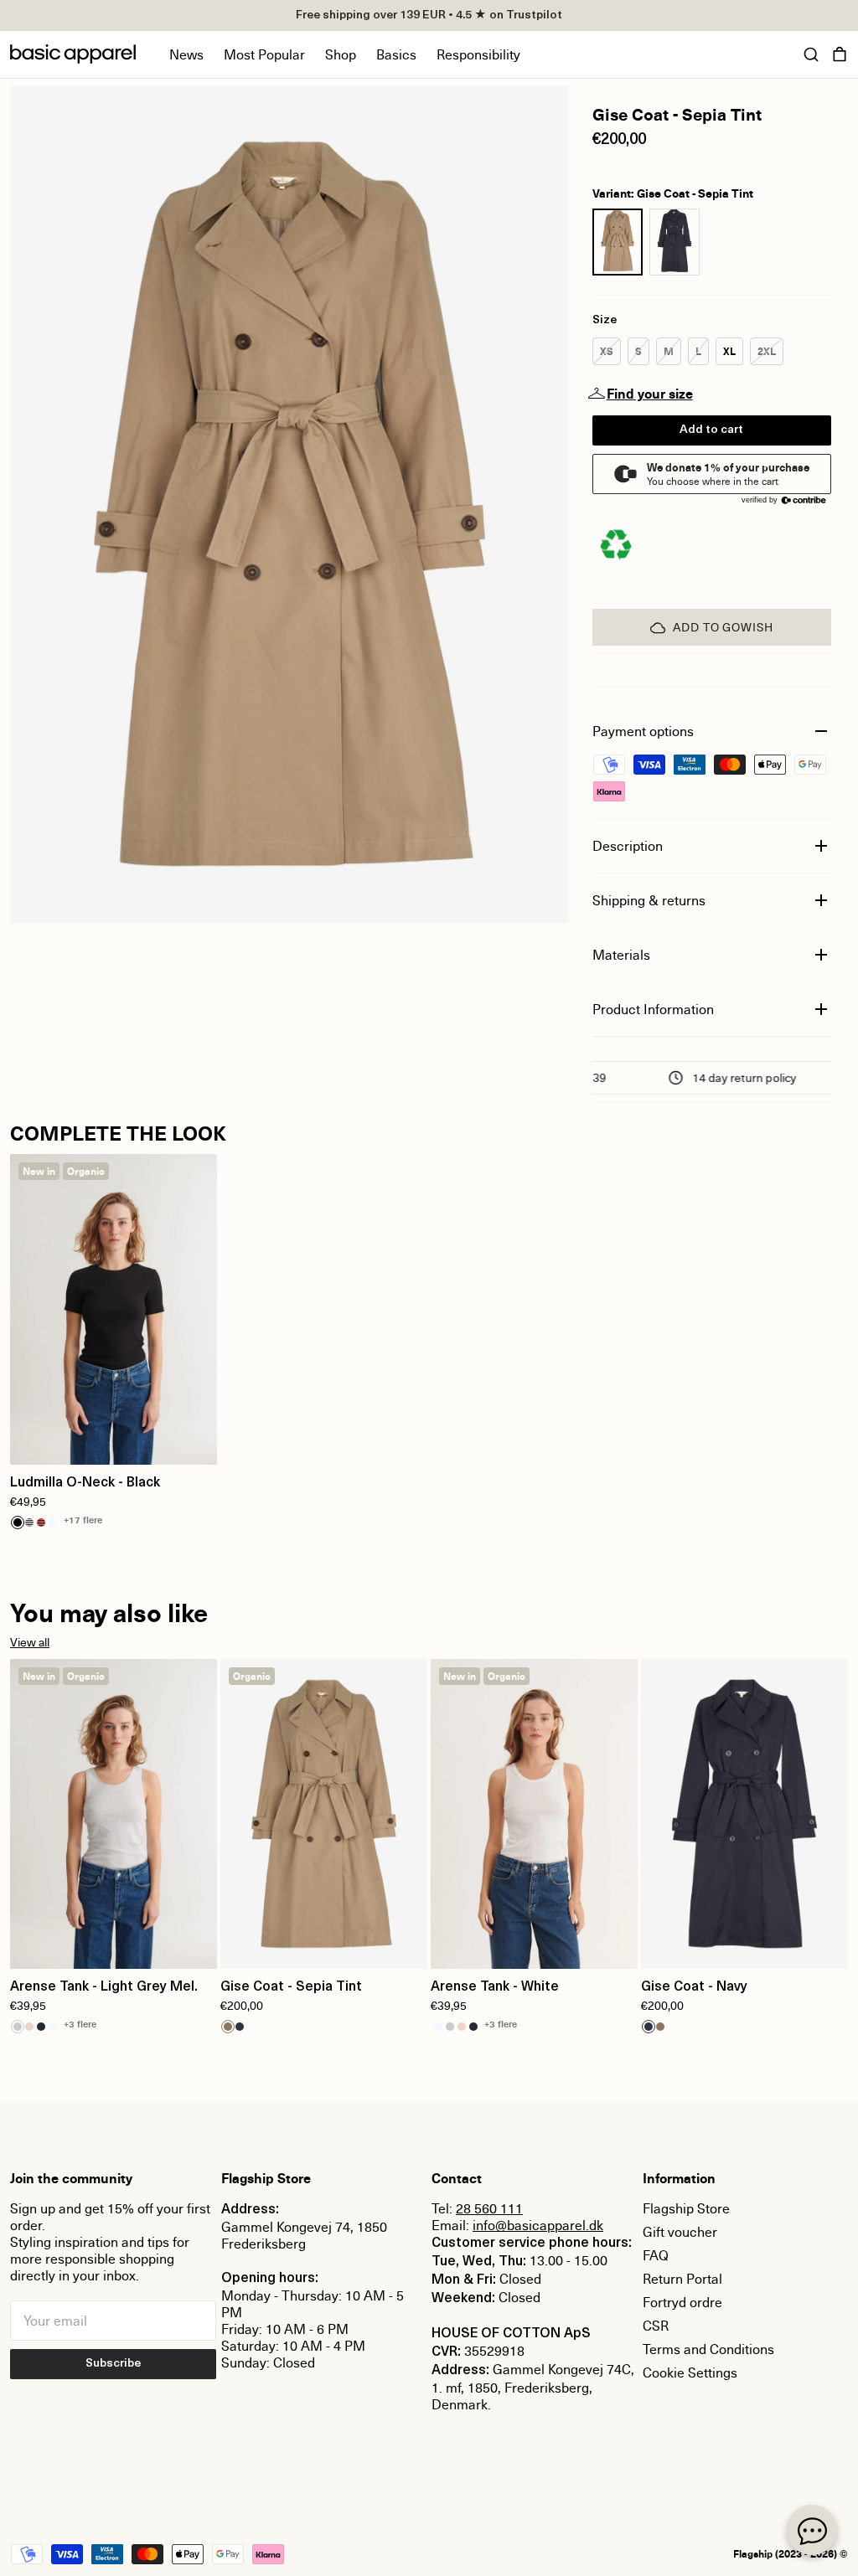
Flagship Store (686, 2208)
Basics (396, 54)
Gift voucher (680, 2232)
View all (30, 1642)
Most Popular (264, 54)
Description (628, 846)
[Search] (811, 54)
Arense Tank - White (495, 1987)
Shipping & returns (649, 900)
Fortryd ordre (682, 2302)
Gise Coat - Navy (694, 1987)
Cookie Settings (690, 2372)
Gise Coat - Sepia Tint (291, 1987)
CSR (656, 2326)
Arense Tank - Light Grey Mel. (104, 1987)
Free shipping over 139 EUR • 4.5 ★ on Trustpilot (429, 15)
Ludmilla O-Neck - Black (85, 1483)
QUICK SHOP (114, 1441)
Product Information (653, 1009)
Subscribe (113, 2364)
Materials (621, 955)
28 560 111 (489, 2208)
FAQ (656, 2255)
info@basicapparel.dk (538, 2225)
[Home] (73, 54)
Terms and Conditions (708, 2349)
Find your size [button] (650, 394)
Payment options (643, 731)
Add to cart (711, 430)
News (186, 54)
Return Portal (682, 2279)
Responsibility (478, 54)
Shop (341, 54)
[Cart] (840, 54)
